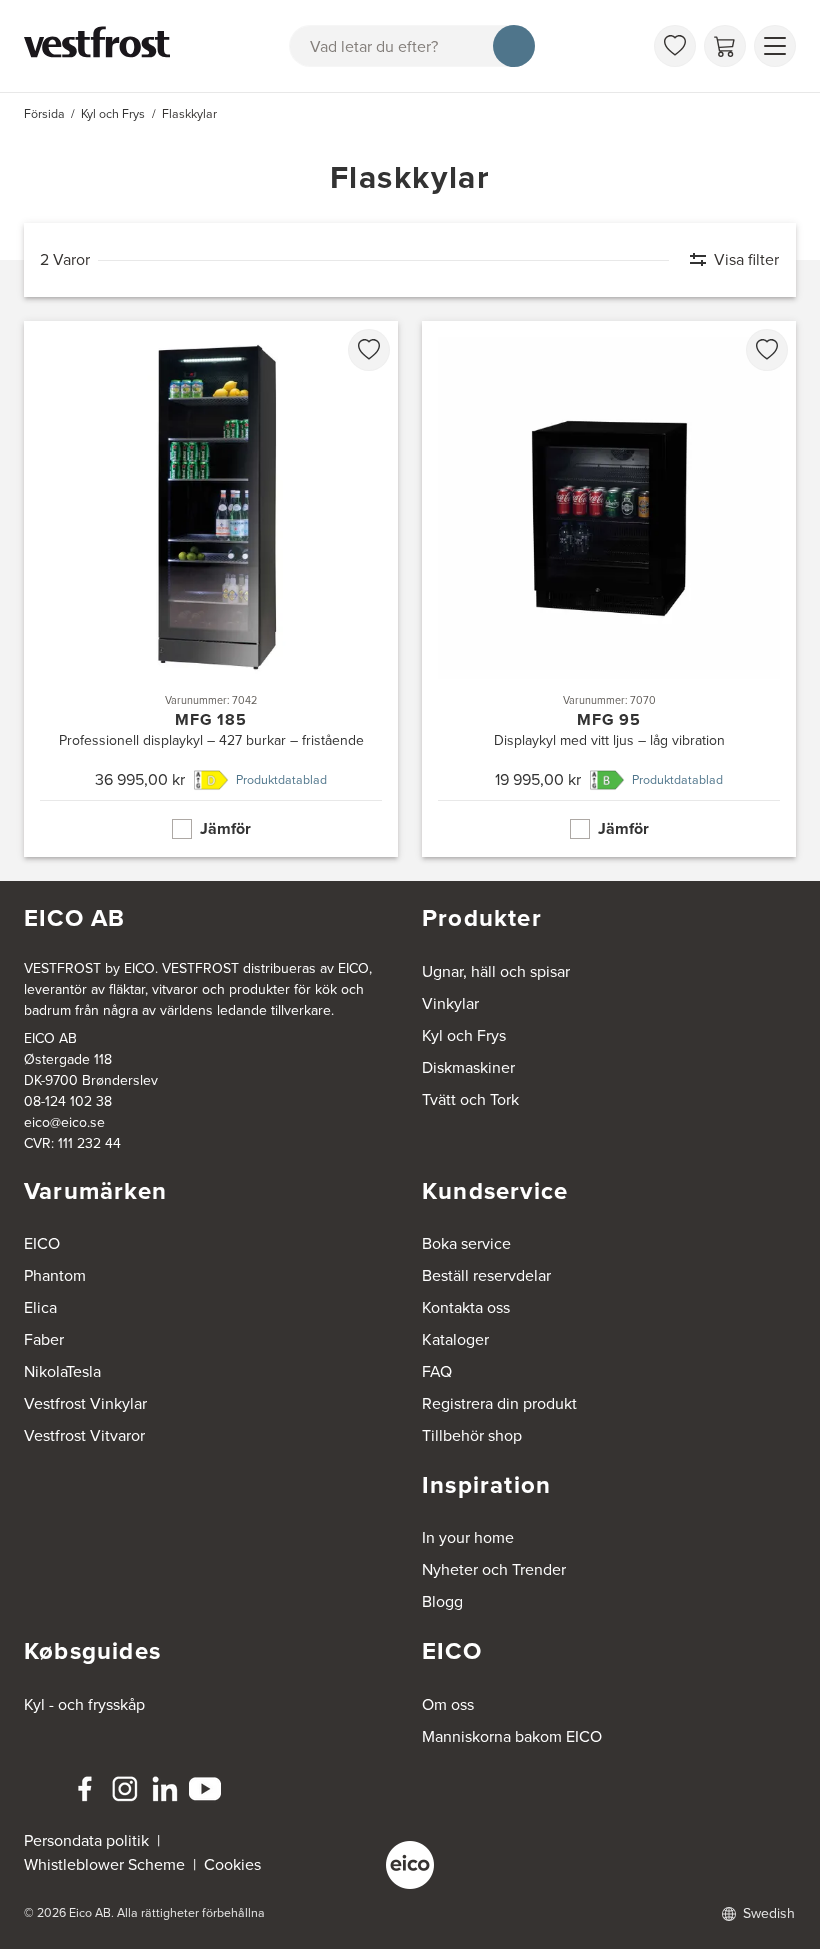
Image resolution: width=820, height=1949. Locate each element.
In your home (468, 1537)
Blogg (442, 1601)
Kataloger (455, 1339)
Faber (44, 1339)
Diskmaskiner (468, 1067)
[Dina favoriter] (675, 46)
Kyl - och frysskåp (84, 1704)
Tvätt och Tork (470, 1099)
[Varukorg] (725, 46)
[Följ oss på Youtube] (205, 1789)
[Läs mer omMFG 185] (211, 589)
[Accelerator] (101, 46)
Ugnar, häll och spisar (496, 971)
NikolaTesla (62, 1371)
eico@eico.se (64, 1122)
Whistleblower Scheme (104, 1864)
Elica (40, 1307)
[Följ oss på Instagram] (125, 1789)
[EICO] (410, 1865)
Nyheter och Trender (494, 1569)
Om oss (448, 1704)
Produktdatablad (281, 780)
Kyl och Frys (464, 1035)
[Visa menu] (775, 46)
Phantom (55, 1275)
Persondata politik (86, 1840)
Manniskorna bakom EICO (512, 1736)
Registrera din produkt (499, 1403)
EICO (42, 1243)
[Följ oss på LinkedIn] (165, 1789)
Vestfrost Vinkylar (85, 1403)
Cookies (232, 1864)
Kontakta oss (466, 1307)
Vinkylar (450, 1003)
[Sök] (514, 46)
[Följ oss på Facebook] (85, 1789)
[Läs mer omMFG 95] (609, 589)
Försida (44, 114)
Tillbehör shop (472, 1435)
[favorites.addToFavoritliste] (369, 350)
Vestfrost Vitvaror (84, 1435)
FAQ (437, 1371)
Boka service (466, 1243)
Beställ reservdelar (486, 1275)
